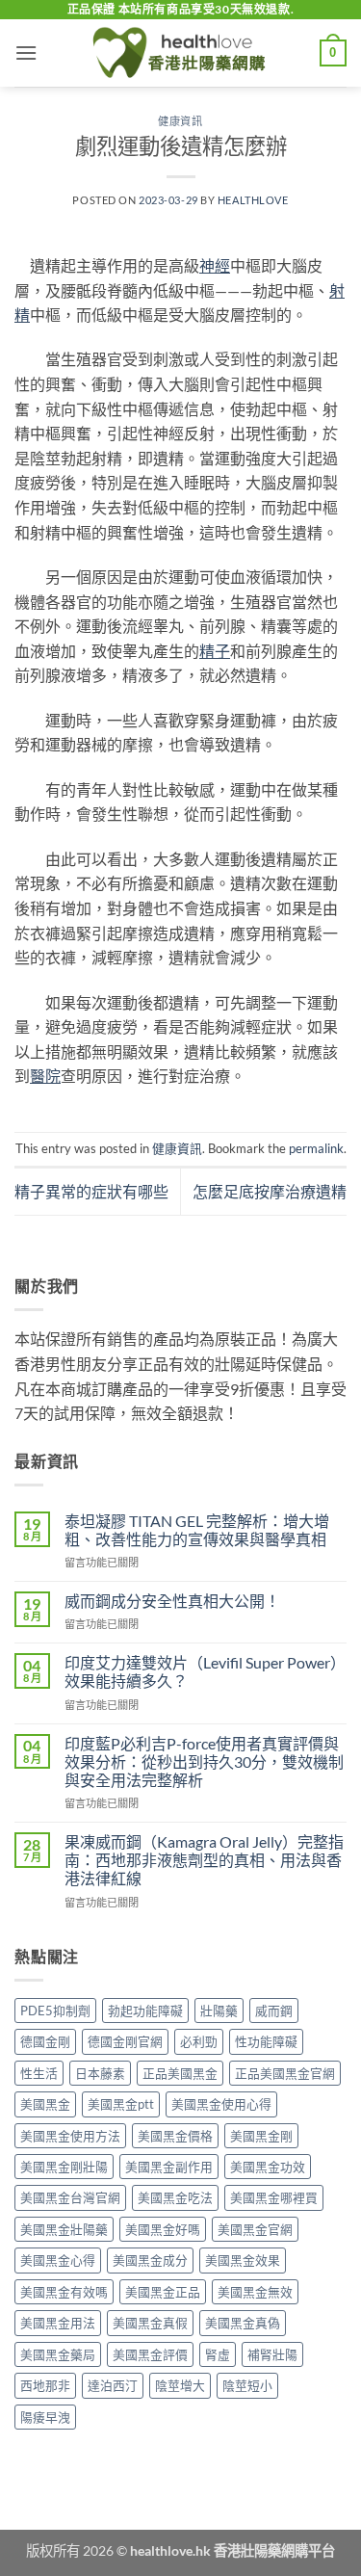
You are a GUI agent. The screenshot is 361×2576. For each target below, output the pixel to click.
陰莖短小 (247, 2385)
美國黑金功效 (268, 2167)
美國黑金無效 (255, 2292)
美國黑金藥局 (58, 2354)
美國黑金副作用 (169, 2167)
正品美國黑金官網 (285, 2073)
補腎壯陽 (272, 2354)
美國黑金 (45, 2104)
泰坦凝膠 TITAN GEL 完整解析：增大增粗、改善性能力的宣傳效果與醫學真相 (197, 1530)
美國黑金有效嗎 (64, 2292)
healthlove (253, 200)
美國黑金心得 (58, 2260)
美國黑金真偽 (243, 2323)
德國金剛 (45, 2041)
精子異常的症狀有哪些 (91, 1191)
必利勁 (199, 2041)
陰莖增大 (180, 2385)
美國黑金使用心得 (221, 2104)
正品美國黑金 (180, 2073)
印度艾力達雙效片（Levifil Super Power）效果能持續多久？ (205, 1671)
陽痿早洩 (45, 2417)
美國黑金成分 (150, 2260)
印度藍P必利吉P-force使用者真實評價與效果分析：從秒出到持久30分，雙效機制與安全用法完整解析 (204, 1761)
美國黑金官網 (255, 2229)
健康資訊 (180, 121)
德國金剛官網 (125, 2041)
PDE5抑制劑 (55, 2011)
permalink (316, 1148)
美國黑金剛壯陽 (64, 2167)
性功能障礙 (266, 2041)
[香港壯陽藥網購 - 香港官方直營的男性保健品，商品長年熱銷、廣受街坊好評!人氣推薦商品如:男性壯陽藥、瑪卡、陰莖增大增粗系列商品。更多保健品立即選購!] (181, 53)
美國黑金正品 (163, 2292)
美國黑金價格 (175, 2136)
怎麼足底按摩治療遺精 (270, 1191)
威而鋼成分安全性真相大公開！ (172, 1601)
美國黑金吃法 (175, 2197)
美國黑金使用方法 (70, 2136)
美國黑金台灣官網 (70, 2197)
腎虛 (218, 2354)
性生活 (39, 2073)
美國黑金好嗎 (163, 2229)
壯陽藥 (219, 2011)
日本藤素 (100, 2073)
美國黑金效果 (243, 2260)
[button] (26, 53)
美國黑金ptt (121, 2104)
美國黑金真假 (150, 2323)
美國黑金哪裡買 (274, 2197)
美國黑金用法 (58, 2323)
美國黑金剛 (261, 2136)
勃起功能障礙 (145, 2011)
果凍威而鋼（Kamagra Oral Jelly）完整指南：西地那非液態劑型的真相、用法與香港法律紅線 (204, 1860)
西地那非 (45, 2385)
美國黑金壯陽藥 (64, 2229)
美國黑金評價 (150, 2354)
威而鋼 (274, 2011)
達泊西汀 (113, 2385)
